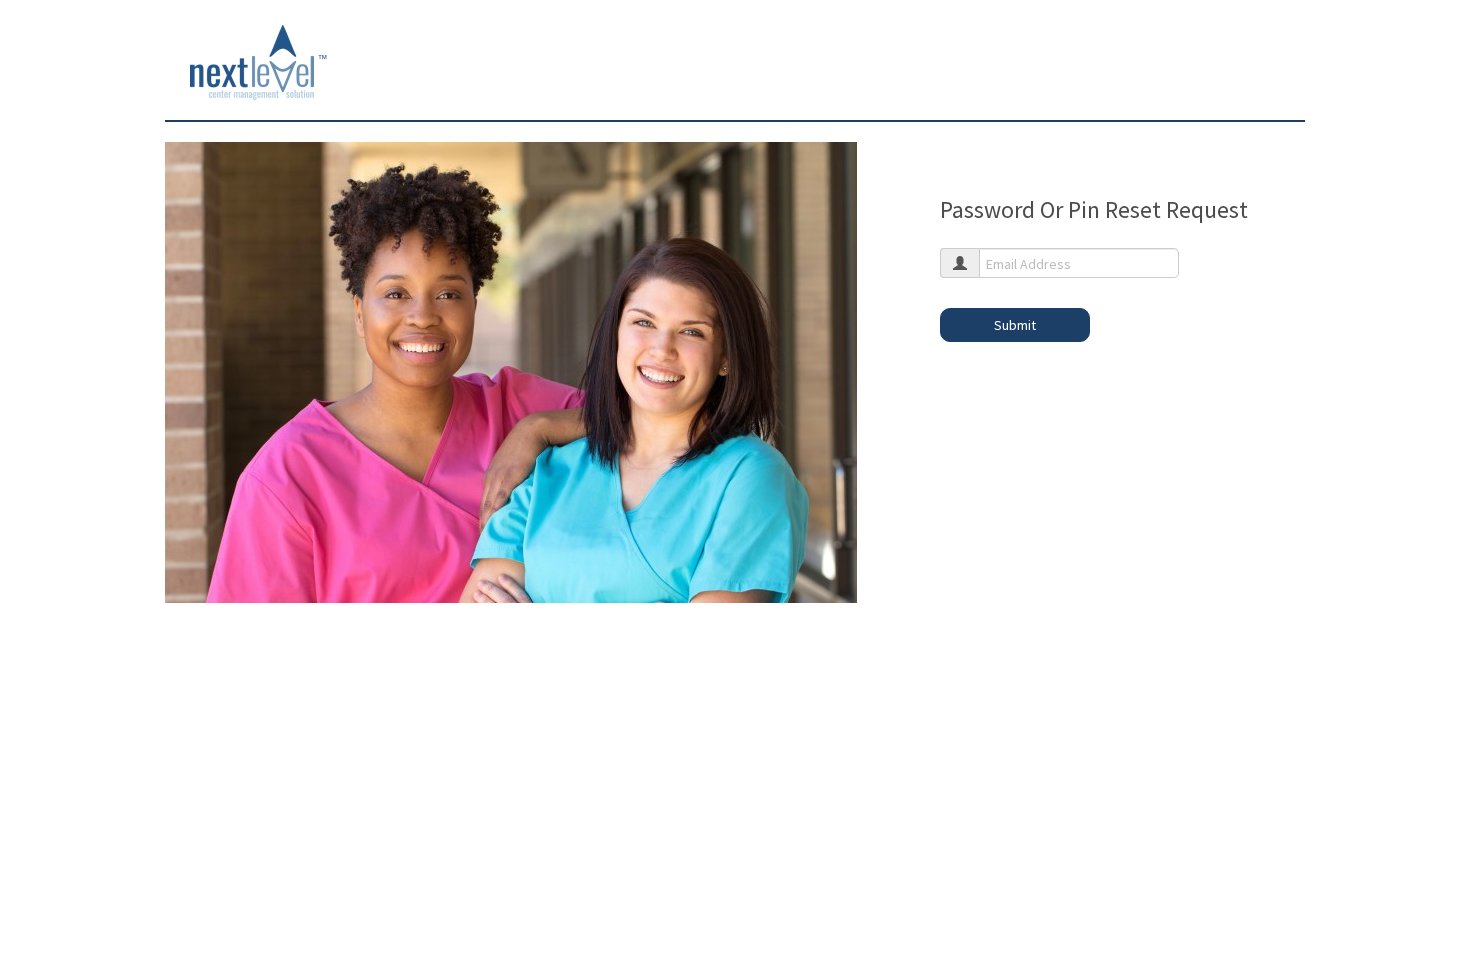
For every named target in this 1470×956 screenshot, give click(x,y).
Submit (1015, 325)
